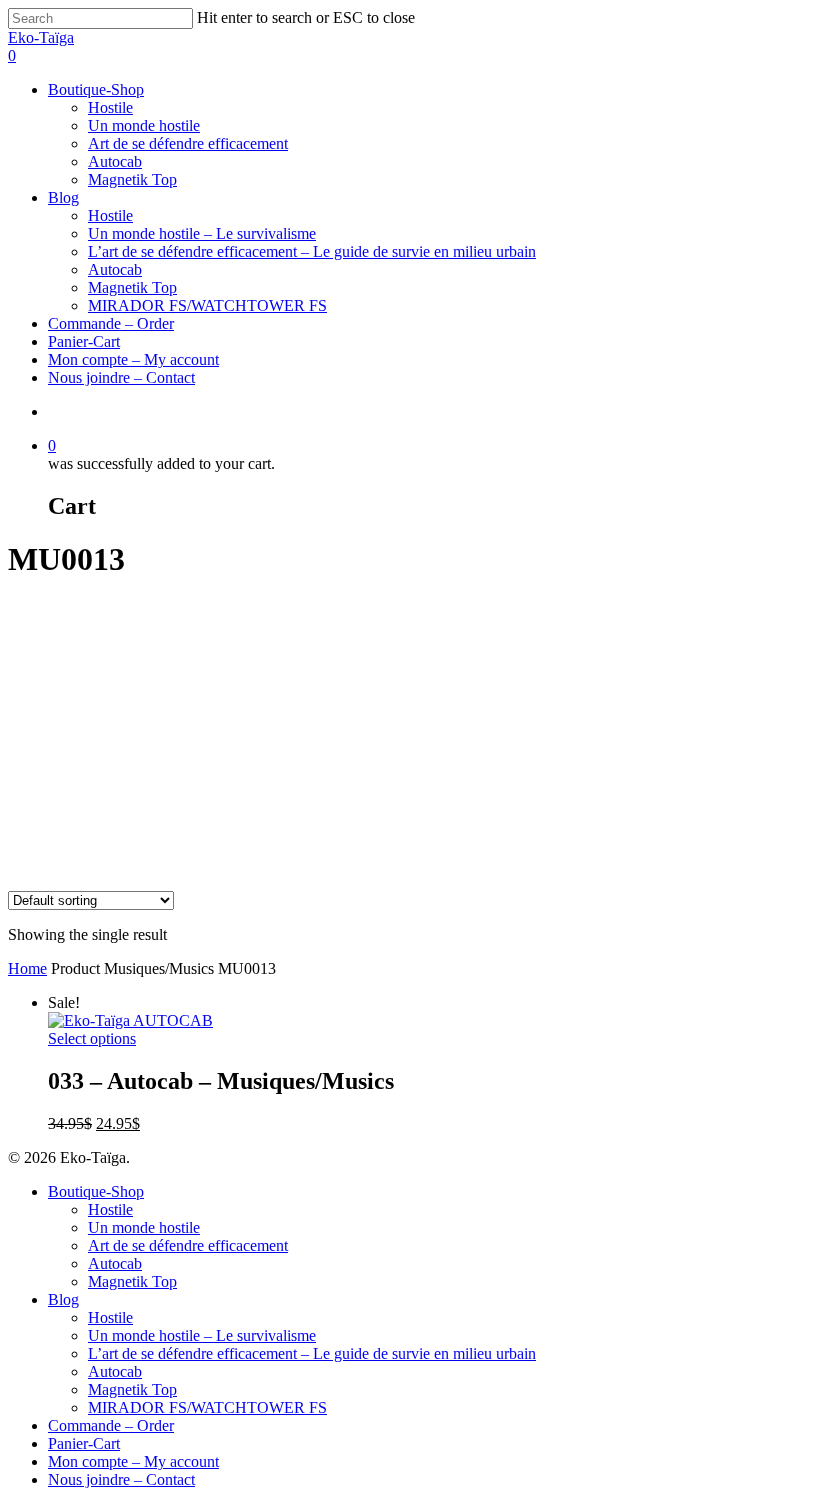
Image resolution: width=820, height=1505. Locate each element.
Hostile (110, 107)
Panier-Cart (84, 341)
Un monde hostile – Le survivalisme (202, 233)
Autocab (115, 161)
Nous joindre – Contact (121, 377)
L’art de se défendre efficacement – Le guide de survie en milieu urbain (312, 251)
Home (27, 968)
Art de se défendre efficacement (188, 143)
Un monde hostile (144, 125)
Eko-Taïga (41, 37)
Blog (63, 197)
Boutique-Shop (96, 89)
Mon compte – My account (133, 359)
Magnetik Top (132, 179)
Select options (92, 1038)
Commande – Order (111, 323)
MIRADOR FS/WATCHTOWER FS (207, 305)
